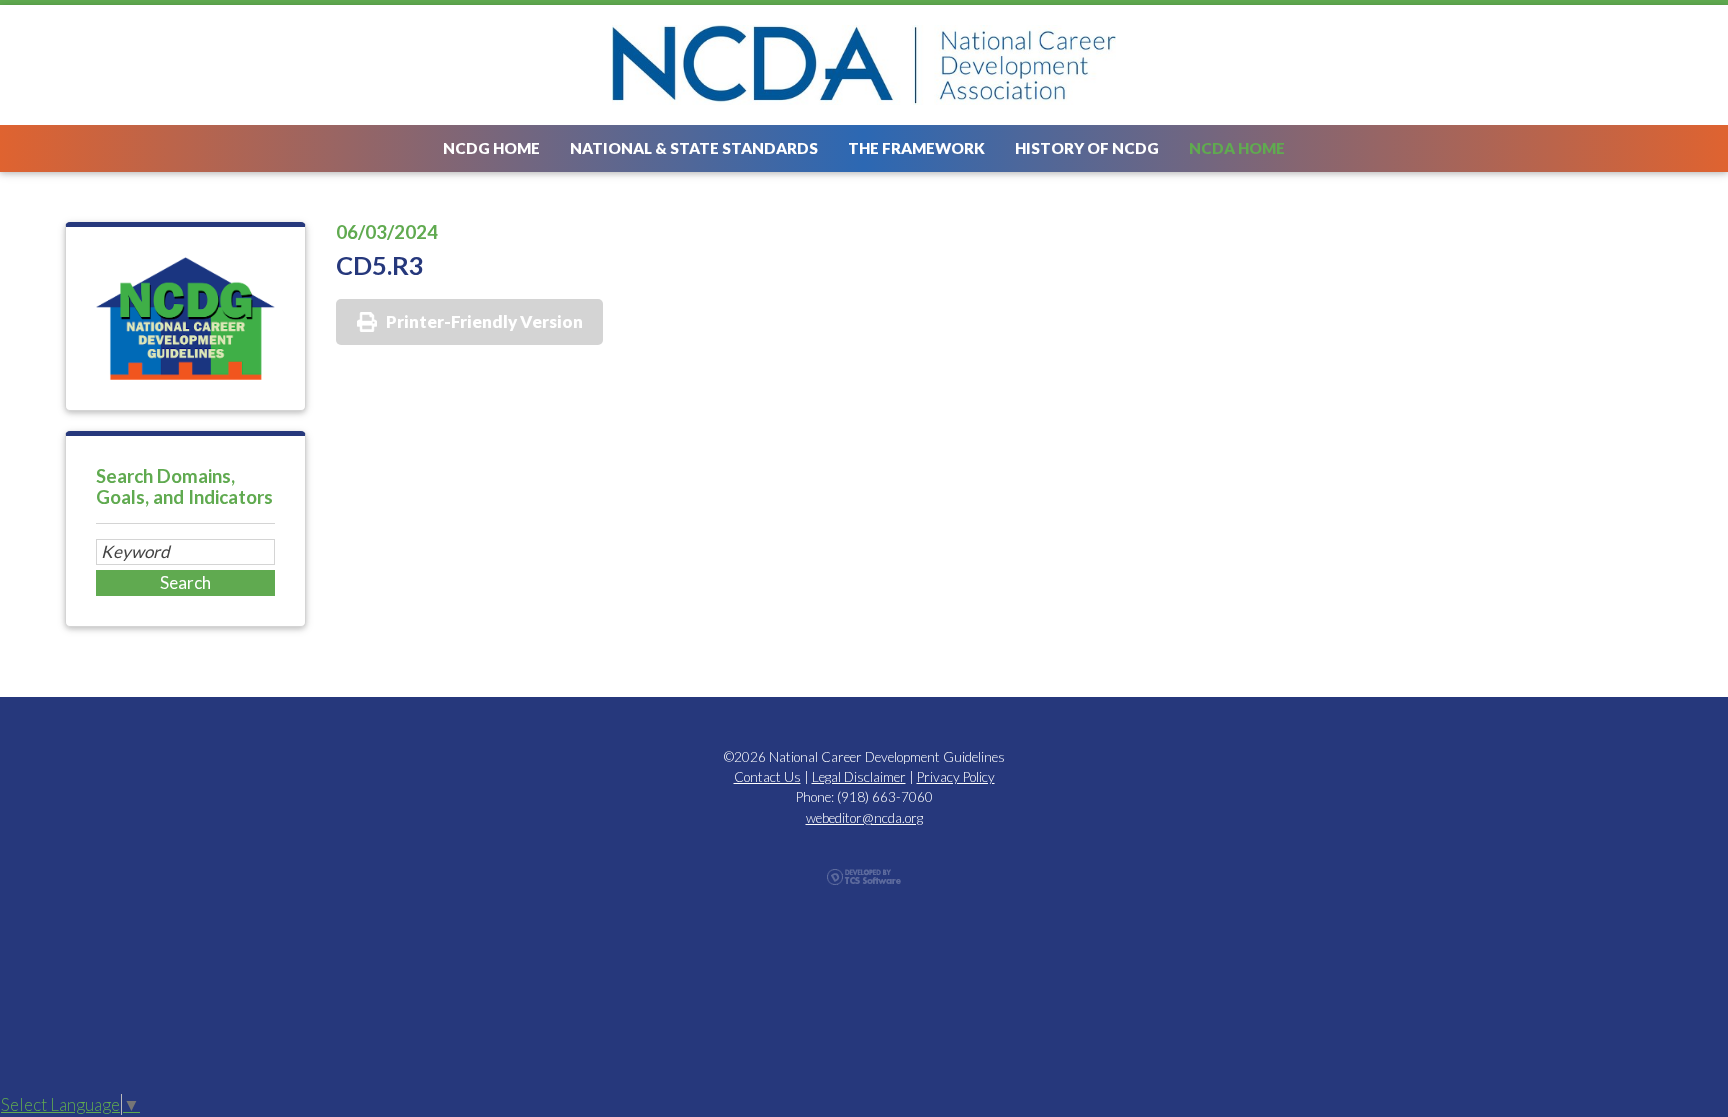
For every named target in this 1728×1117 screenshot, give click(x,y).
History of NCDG (1087, 148)
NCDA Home (1237, 148)
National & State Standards (694, 148)
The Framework (916, 148)
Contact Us (767, 777)
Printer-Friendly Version (484, 321)
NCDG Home (491, 148)
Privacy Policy (956, 777)
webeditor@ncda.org (864, 818)
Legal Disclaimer (859, 777)
